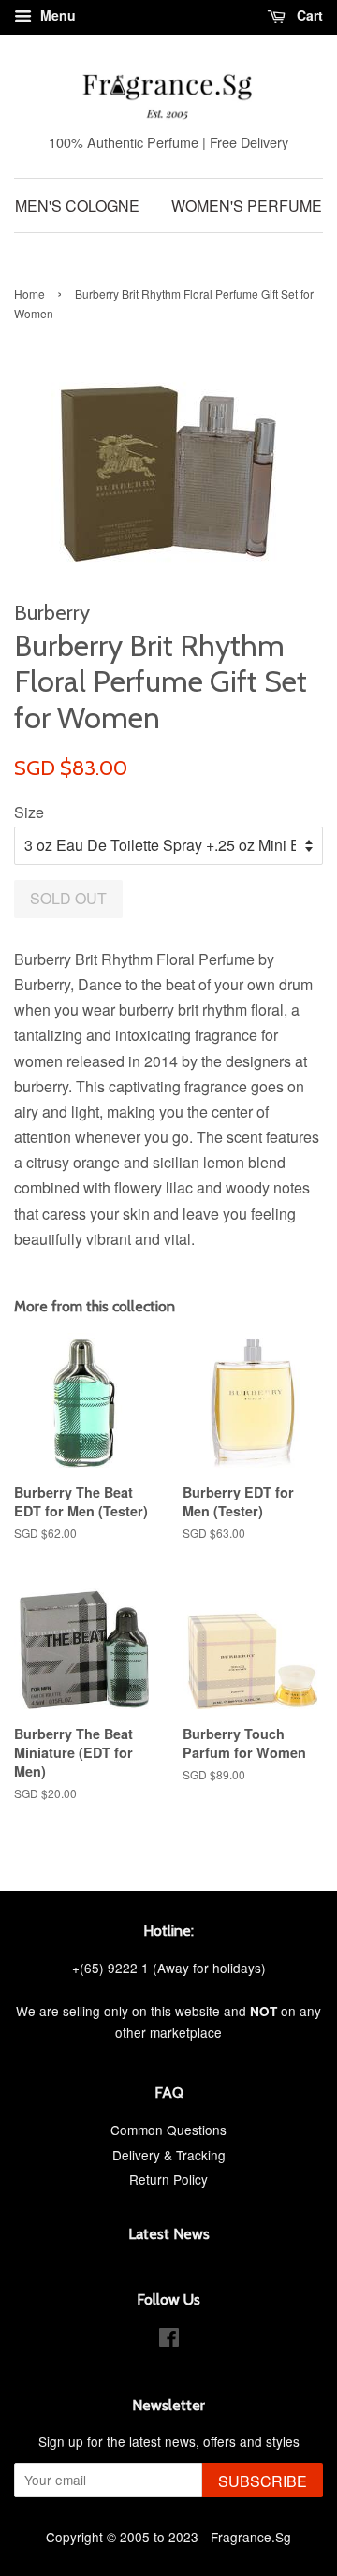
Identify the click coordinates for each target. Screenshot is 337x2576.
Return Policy (168, 2179)
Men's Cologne (77, 205)
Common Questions (168, 2130)
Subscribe (263, 2481)
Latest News (169, 2234)
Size (29, 812)
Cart (308, 15)
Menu (56, 15)
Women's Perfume (247, 205)
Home (29, 293)
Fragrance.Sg (251, 2537)
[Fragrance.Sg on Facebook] (169, 2340)
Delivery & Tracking (169, 2155)
